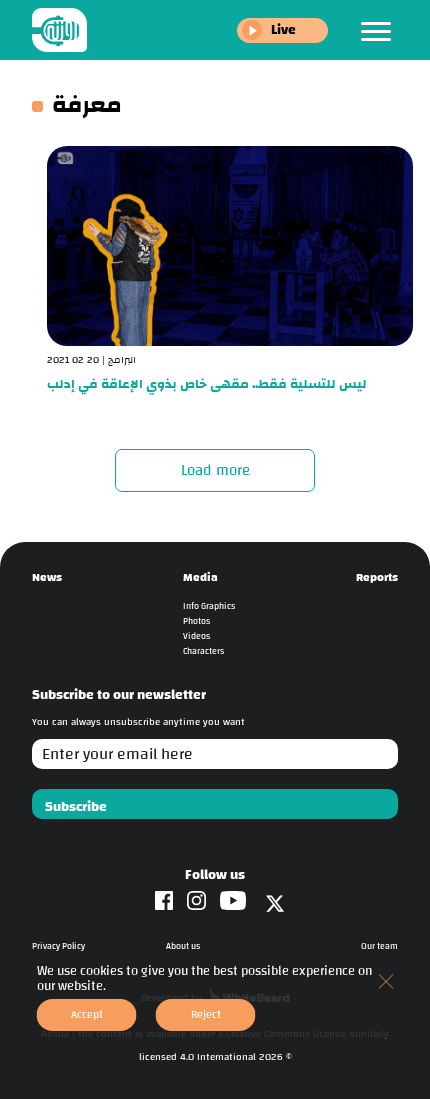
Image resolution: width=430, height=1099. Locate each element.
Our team (379, 946)
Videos (196, 636)
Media (200, 577)
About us (183, 946)
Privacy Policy (58, 946)
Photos (196, 621)
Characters (203, 651)
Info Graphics (209, 606)
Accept (87, 1014)
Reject (206, 1014)
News (47, 577)
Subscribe (76, 807)
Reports (377, 577)
